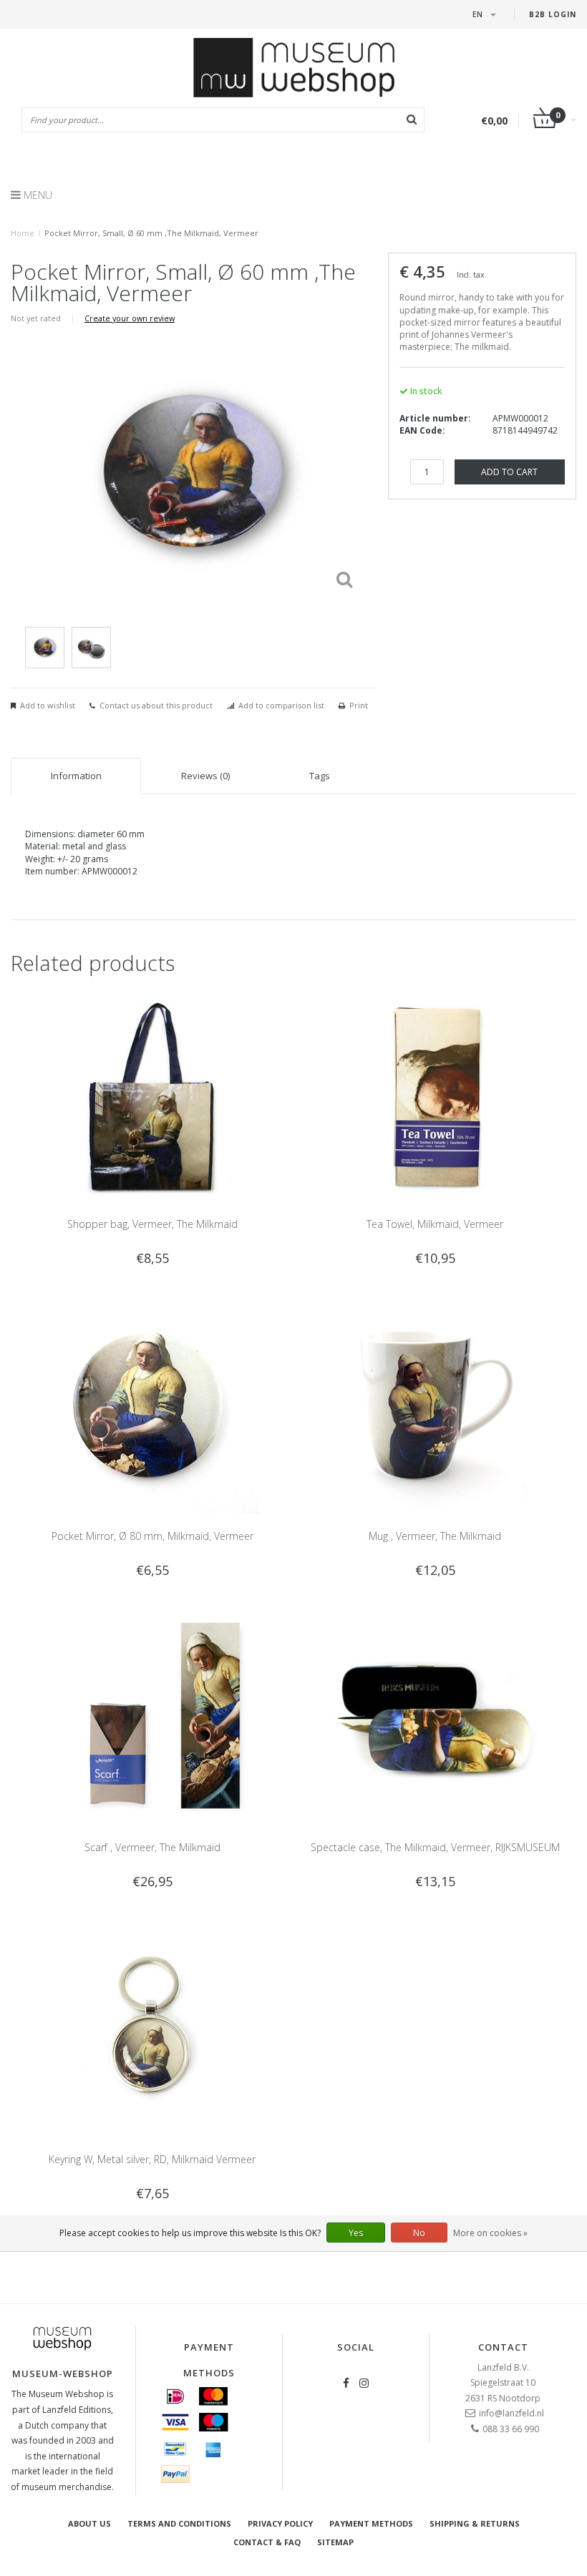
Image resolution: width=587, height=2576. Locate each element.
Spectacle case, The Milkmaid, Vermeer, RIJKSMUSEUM (435, 1847)
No (419, 2233)
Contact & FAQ (267, 2542)
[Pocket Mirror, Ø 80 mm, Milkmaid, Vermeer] (152, 1406)
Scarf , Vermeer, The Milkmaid (152, 1847)
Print (359, 705)
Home (23, 233)
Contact (503, 2347)
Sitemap (335, 2542)
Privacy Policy (280, 2523)
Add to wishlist (48, 705)
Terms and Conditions (179, 2523)
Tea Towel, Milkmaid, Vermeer (435, 1224)
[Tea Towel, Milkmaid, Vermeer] (435, 1094)
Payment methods (371, 2523)
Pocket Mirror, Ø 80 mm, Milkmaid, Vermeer (152, 1536)
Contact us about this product (156, 705)
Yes (356, 2233)
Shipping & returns (475, 2523)
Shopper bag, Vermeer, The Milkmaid (152, 1224)
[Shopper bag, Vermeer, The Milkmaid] (152, 1094)
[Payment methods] (175, 2396)
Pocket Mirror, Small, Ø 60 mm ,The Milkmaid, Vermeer (151, 233)
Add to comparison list (281, 705)
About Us (89, 2523)
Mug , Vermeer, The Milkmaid (435, 1536)
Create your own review (130, 318)
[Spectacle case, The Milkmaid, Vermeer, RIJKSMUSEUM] (435, 1717)
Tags (320, 776)
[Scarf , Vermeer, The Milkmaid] (152, 1717)
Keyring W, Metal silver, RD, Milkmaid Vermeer (152, 2159)
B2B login (553, 14)
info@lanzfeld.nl (511, 2413)
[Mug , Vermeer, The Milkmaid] (435, 1406)
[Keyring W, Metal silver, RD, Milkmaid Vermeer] (152, 2029)
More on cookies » (490, 2233)
